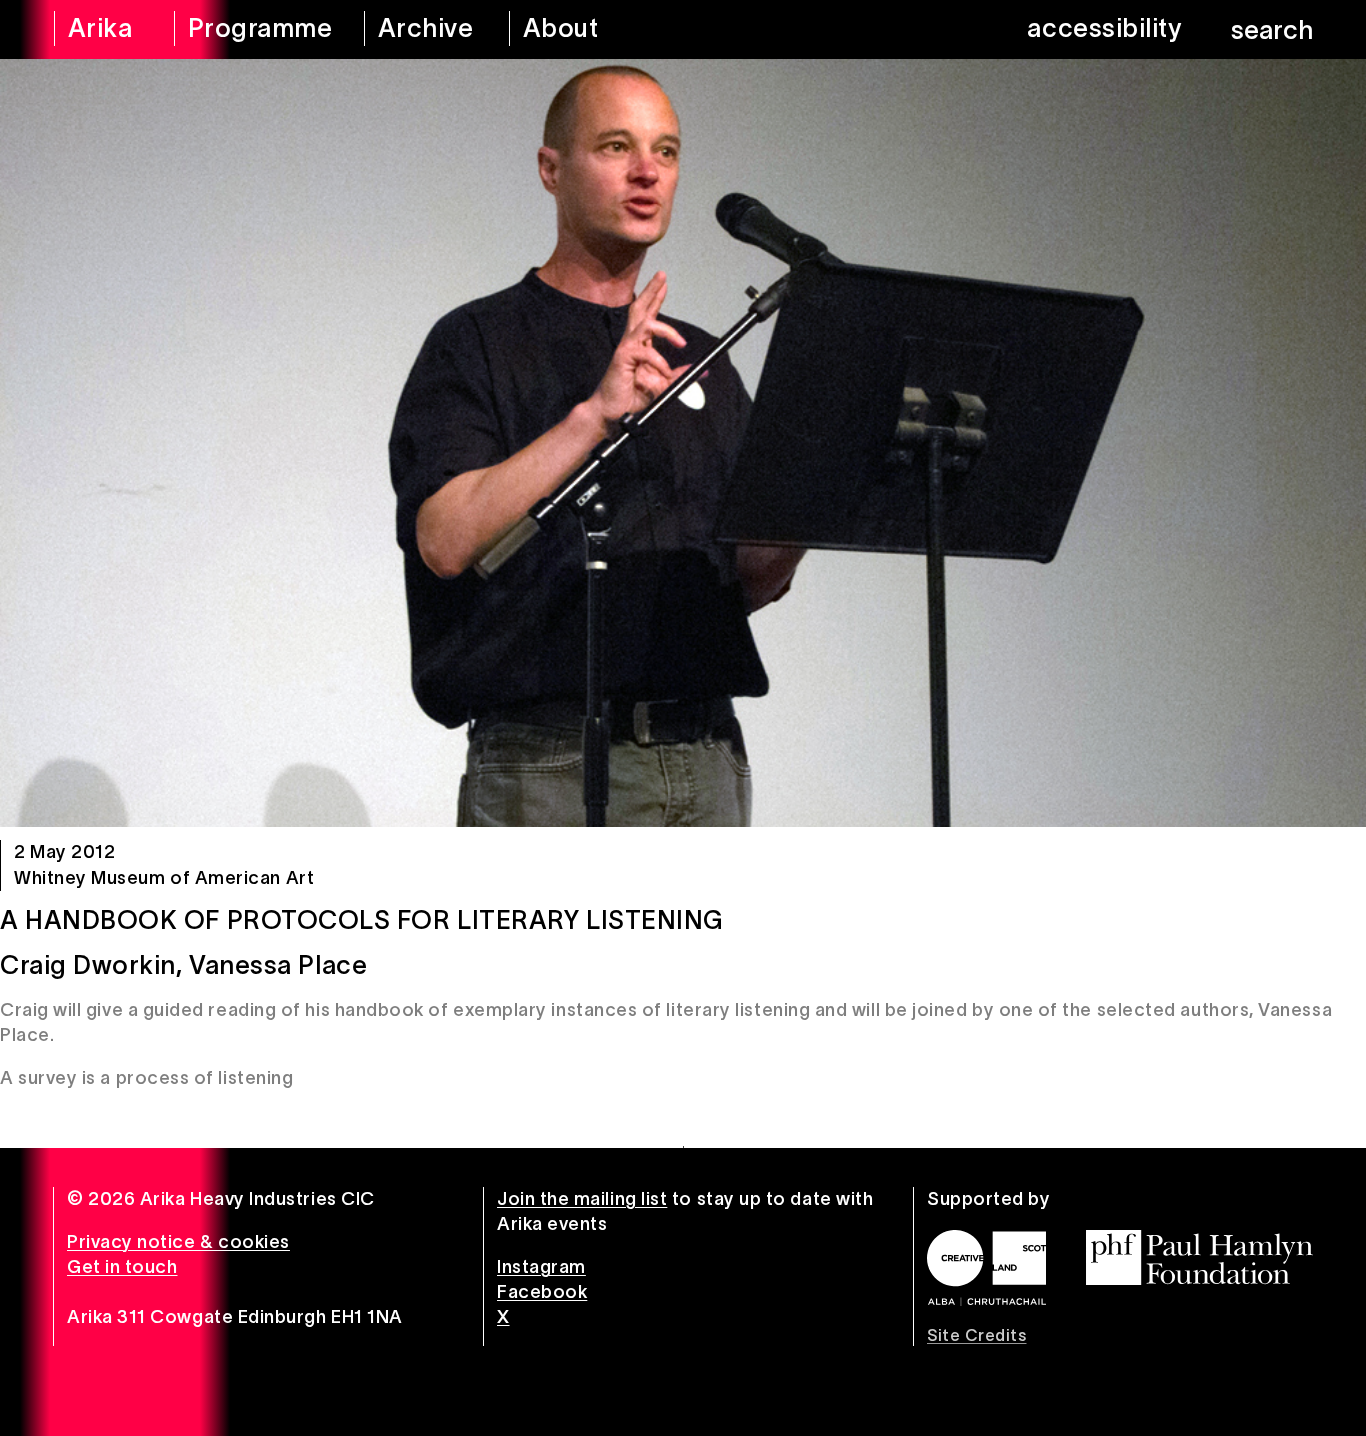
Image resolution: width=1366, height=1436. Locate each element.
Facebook (542, 1292)
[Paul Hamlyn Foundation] (1199, 1257)
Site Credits (976, 1335)
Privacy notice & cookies (178, 1242)
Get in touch (122, 1267)
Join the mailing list (582, 1199)
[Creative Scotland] (986, 1268)
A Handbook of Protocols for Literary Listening (362, 920)
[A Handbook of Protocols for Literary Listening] (683, 443)
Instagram (541, 1267)
